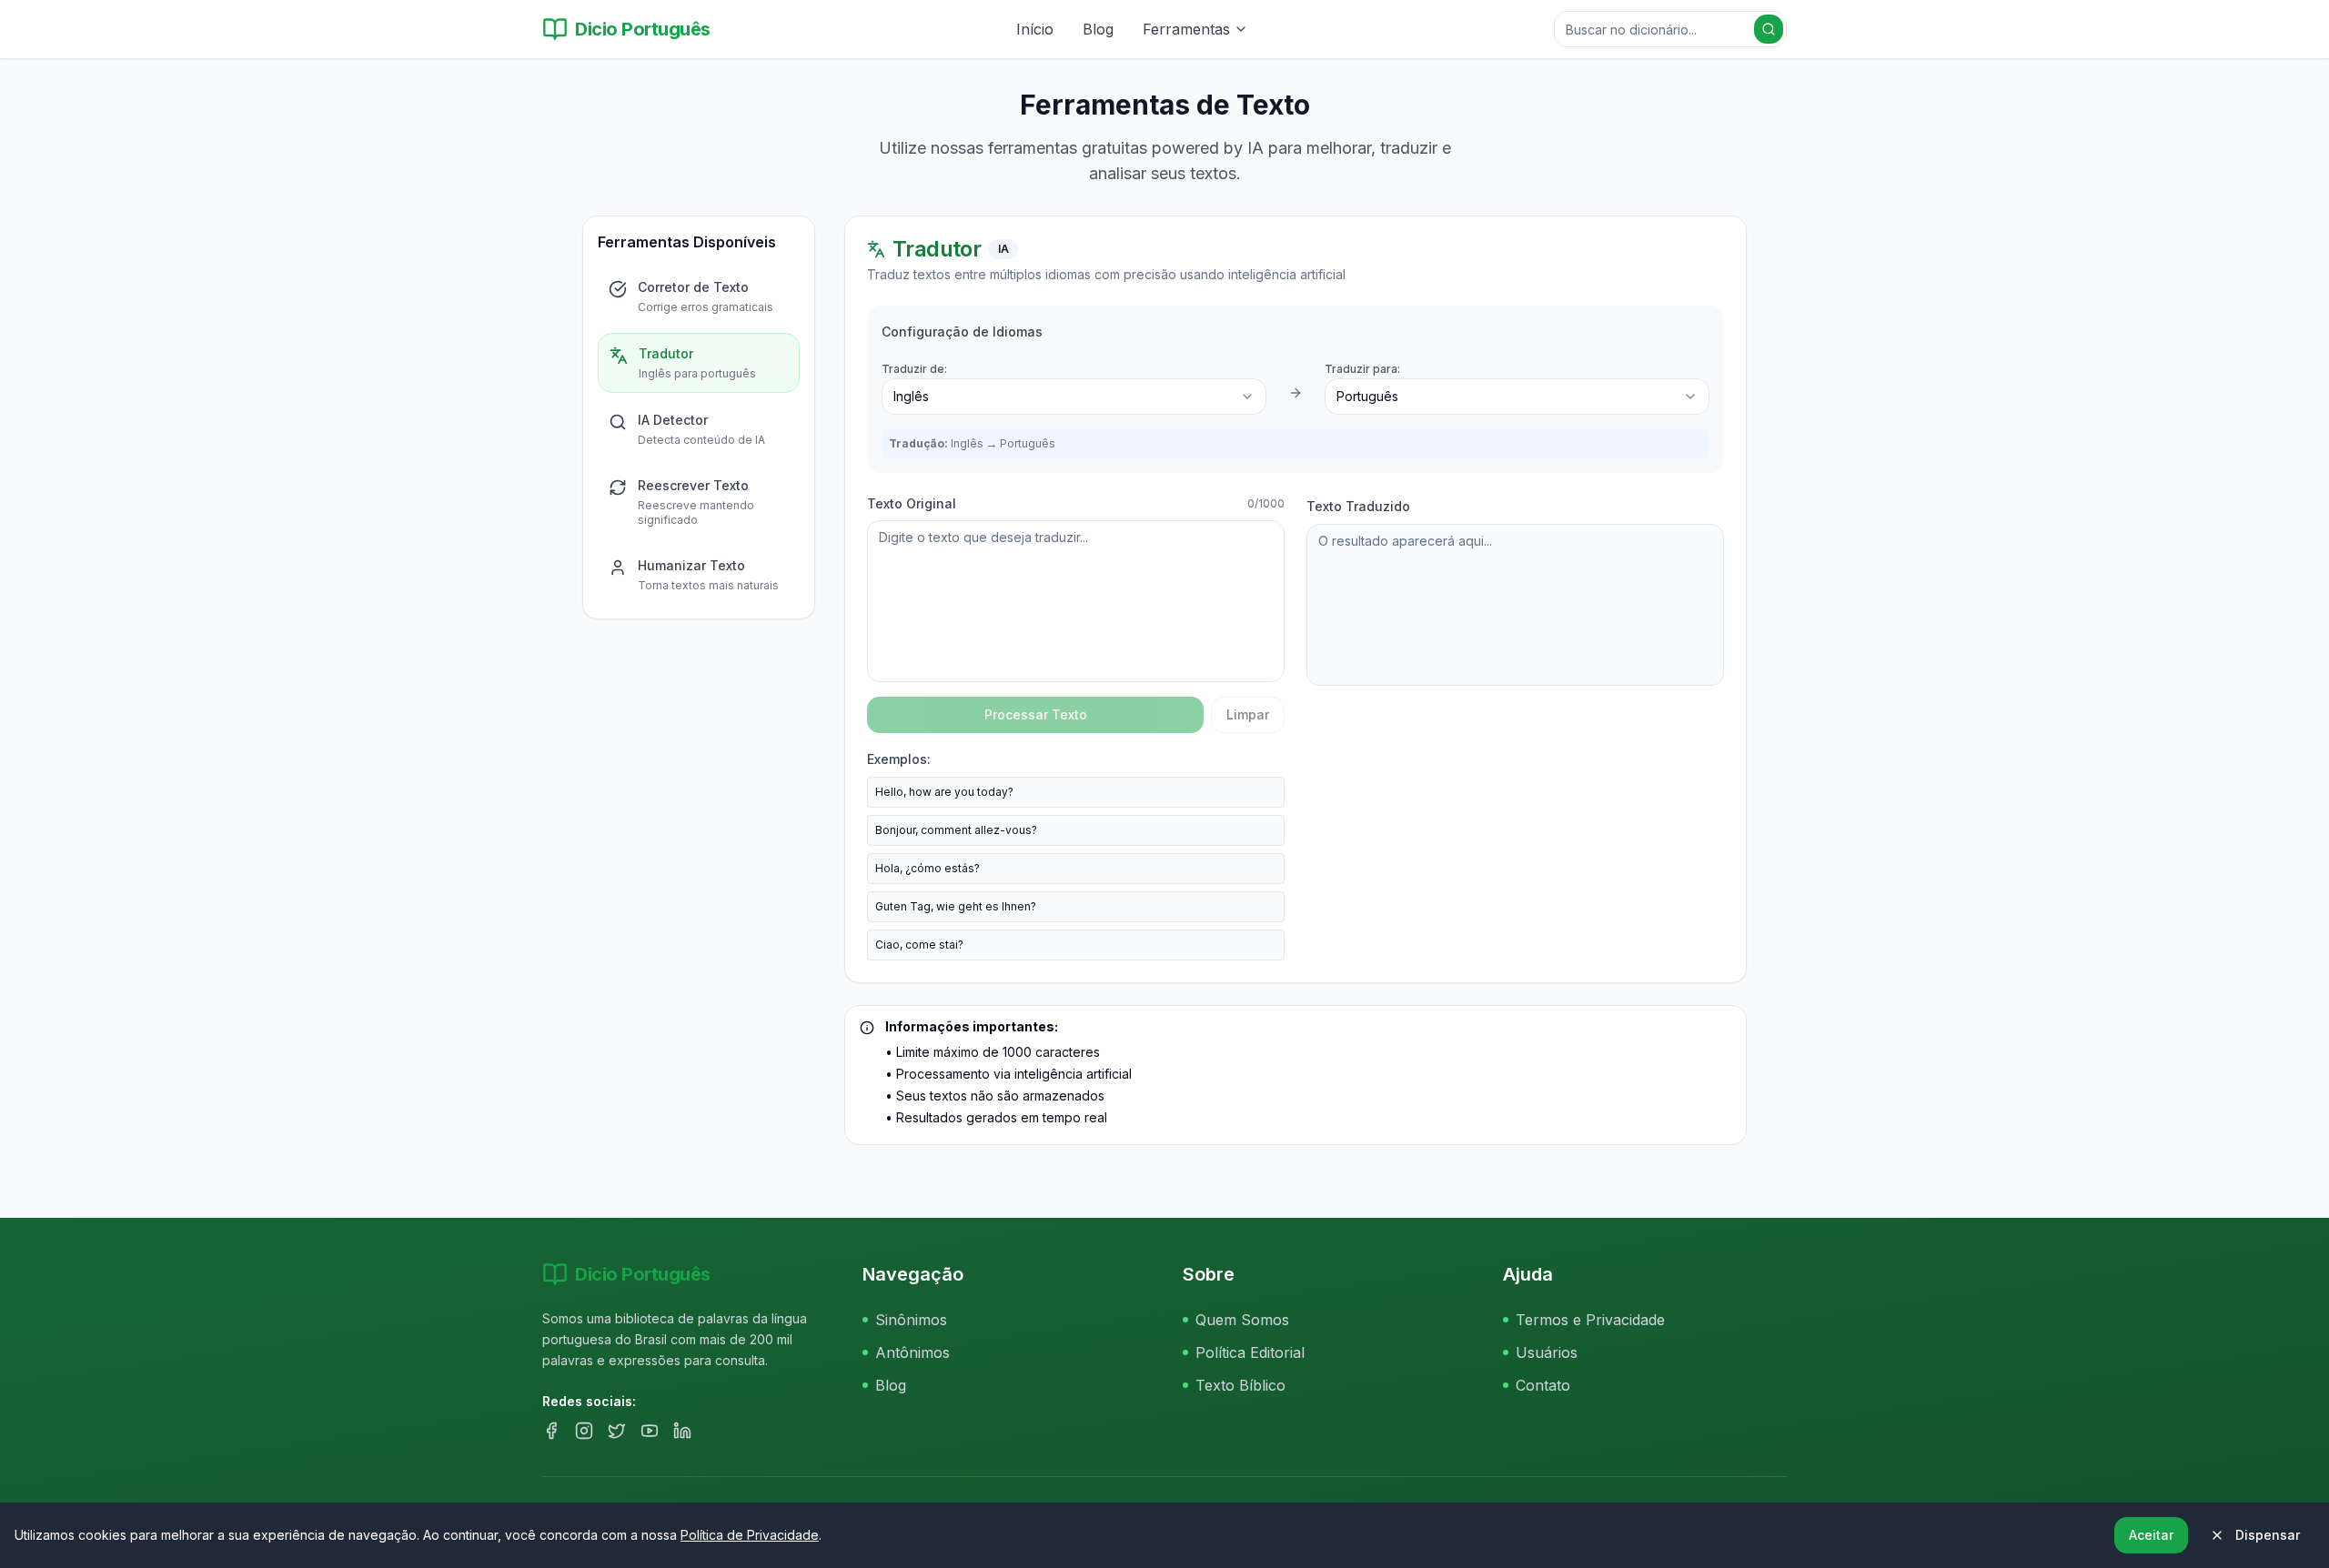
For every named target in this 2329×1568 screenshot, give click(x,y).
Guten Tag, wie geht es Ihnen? (956, 906)
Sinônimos (911, 1320)
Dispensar (2268, 1535)
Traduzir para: (1362, 369)
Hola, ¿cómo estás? (928, 868)
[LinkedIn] (682, 1431)
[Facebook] (551, 1431)
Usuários (1547, 1352)
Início (1035, 29)
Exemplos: (899, 759)
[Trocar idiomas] (1296, 393)
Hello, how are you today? (944, 792)
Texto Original (912, 503)
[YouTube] (650, 1431)
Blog (1098, 29)
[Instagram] (584, 1431)
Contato (1543, 1385)
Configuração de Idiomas (962, 332)
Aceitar (2151, 1535)
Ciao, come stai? (919, 945)
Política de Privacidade (750, 1535)
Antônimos (912, 1352)
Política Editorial (1250, 1352)
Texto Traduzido (1358, 506)
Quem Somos (1242, 1320)
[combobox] (1074, 397)
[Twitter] (617, 1431)
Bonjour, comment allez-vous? (956, 830)
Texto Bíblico (1240, 1385)
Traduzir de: (914, 369)
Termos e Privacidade (1590, 1320)
